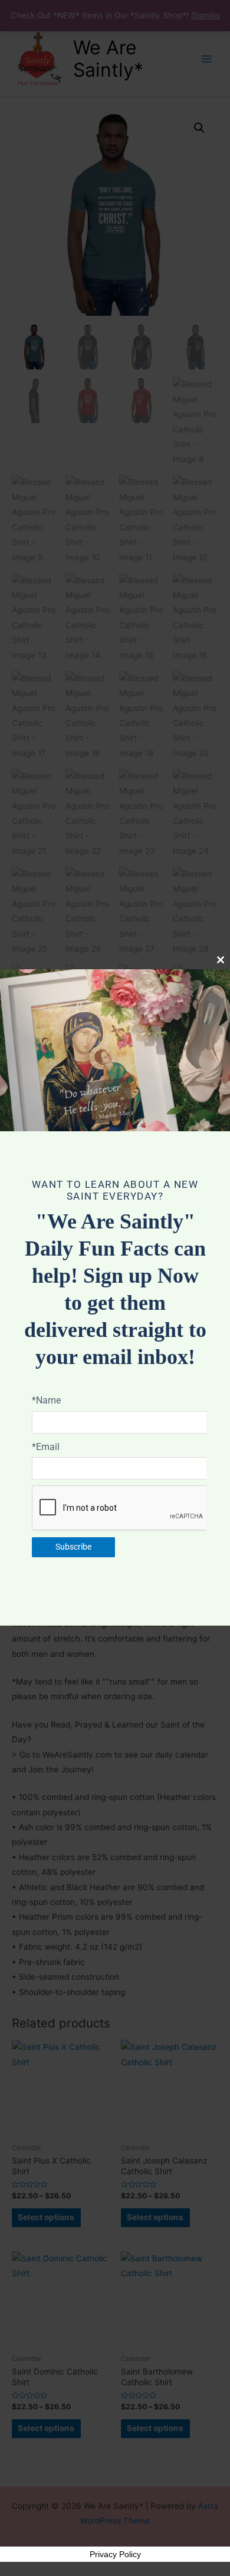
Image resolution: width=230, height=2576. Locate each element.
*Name (46, 1400)
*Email (46, 1447)
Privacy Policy (115, 2554)
